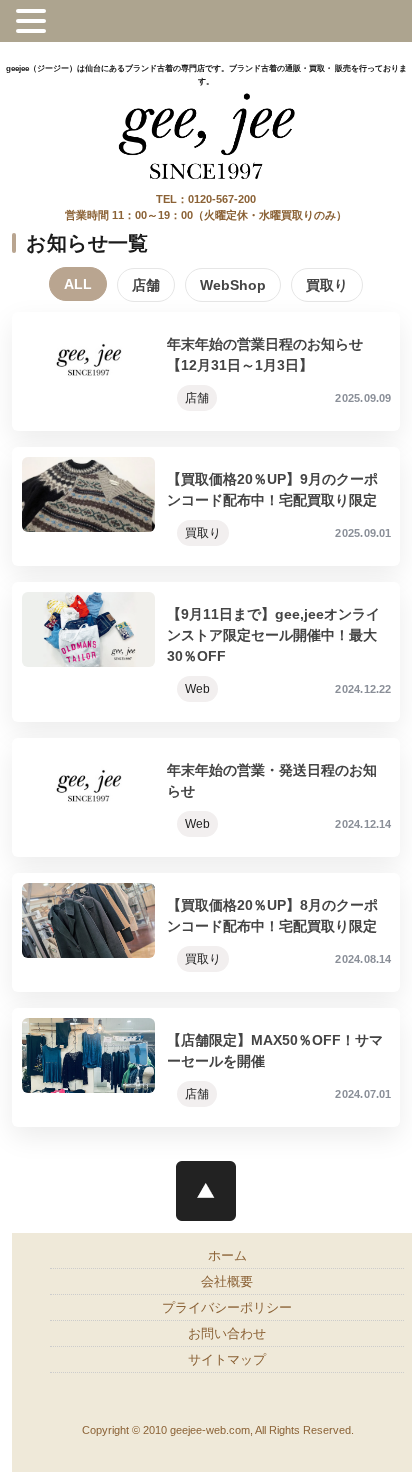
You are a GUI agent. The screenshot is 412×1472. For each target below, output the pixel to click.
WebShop (233, 285)
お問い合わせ (227, 1334)
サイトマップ (227, 1360)
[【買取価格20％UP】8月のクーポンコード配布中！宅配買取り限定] (205, 932)
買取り (327, 285)
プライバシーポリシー (227, 1308)
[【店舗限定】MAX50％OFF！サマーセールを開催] (205, 1067)
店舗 (146, 285)
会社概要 (227, 1282)
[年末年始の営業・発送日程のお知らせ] (205, 797)
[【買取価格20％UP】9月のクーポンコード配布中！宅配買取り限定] (205, 506)
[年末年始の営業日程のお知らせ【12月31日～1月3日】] (205, 371)
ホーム (227, 1256)
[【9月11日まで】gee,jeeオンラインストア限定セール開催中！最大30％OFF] (205, 652)
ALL (78, 284)
